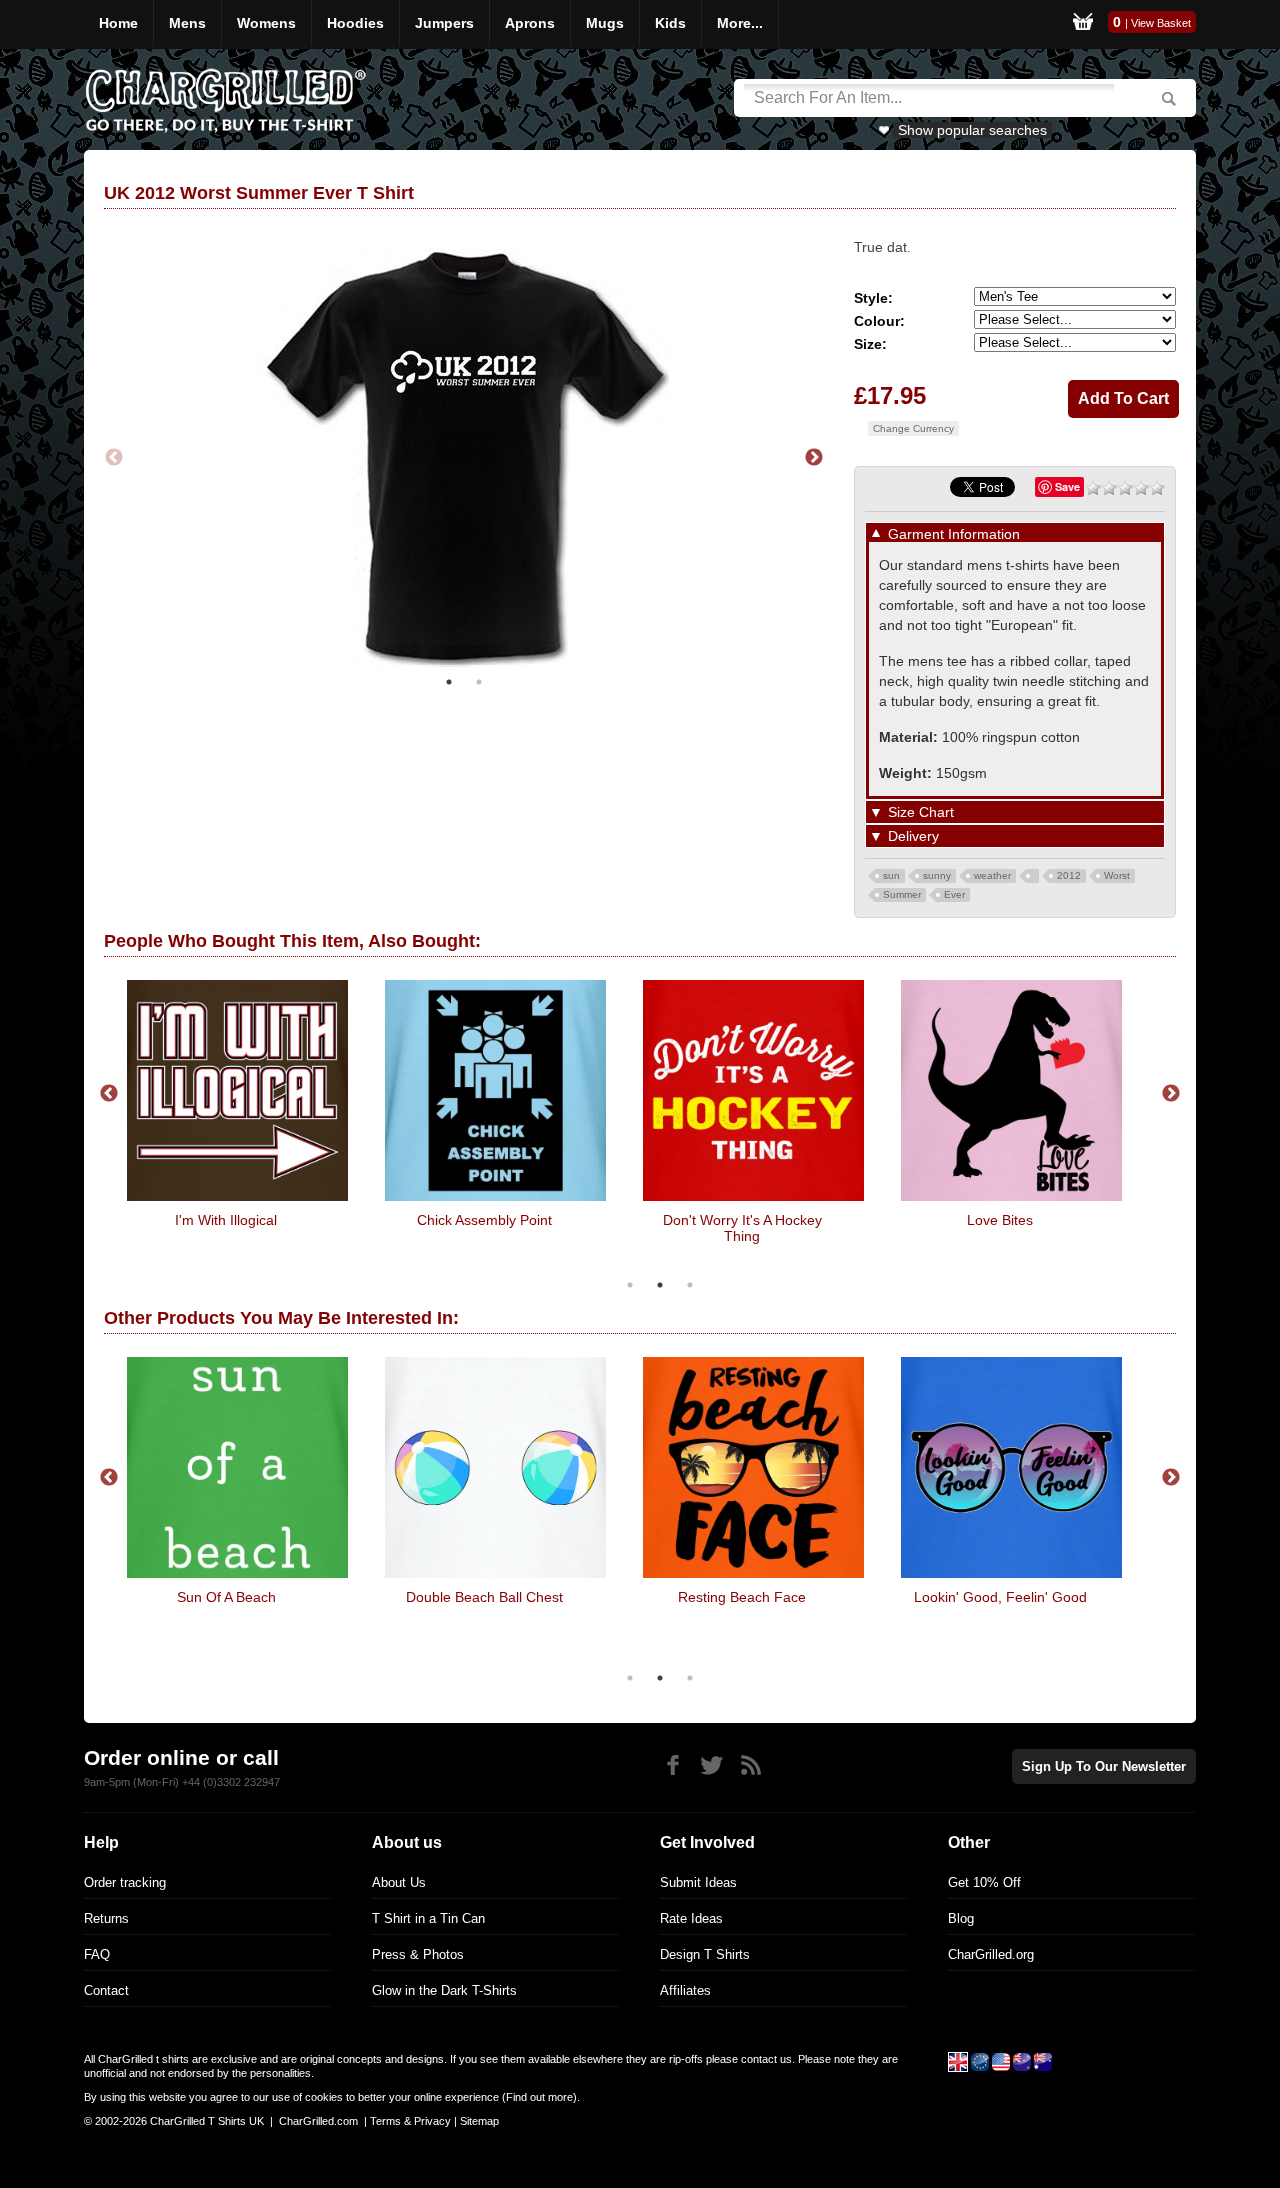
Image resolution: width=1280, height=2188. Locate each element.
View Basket (1161, 23)
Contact (106, 1990)
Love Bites (1000, 1220)
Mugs (605, 23)
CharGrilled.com (318, 2121)
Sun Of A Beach (226, 1597)
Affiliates (685, 1990)
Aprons (530, 23)
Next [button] (814, 458)
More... (740, 23)
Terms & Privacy (410, 2121)
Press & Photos (418, 1954)
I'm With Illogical (226, 1220)
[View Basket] (1083, 24)
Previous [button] (114, 458)
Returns (106, 1918)
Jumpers (444, 23)
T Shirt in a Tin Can (428, 1918)
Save (1067, 486)
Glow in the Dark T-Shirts (444, 1990)
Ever (954, 894)
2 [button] (479, 682)
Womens (266, 23)
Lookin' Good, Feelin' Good (1000, 1597)
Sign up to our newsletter (1104, 1766)
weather (992, 875)
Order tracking (125, 1882)
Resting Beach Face (742, 1597)
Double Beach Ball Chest (484, 1597)
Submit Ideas (698, 1882)
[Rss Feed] (750, 1765)
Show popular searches (972, 130)
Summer (902, 894)
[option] (464, 458)
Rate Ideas (691, 1918)
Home (118, 23)
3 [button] (690, 1285)
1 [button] (449, 682)
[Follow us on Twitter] (711, 1765)
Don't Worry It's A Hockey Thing (742, 1228)
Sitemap (479, 2121)
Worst (1117, 875)
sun (891, 875)
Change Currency (913, 428)
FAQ (97, 1954)
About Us (399, 1882)
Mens (187, 23)
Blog (961, 1918)
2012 (1069, 875)
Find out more (539, 2097)
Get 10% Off (984, 1882)
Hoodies (355, 23)
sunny (937, 875)
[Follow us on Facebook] (672, 1765)
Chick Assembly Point (484, 1220)
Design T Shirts (705, 1954)
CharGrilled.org (991, 1954)
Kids (670, 23)
